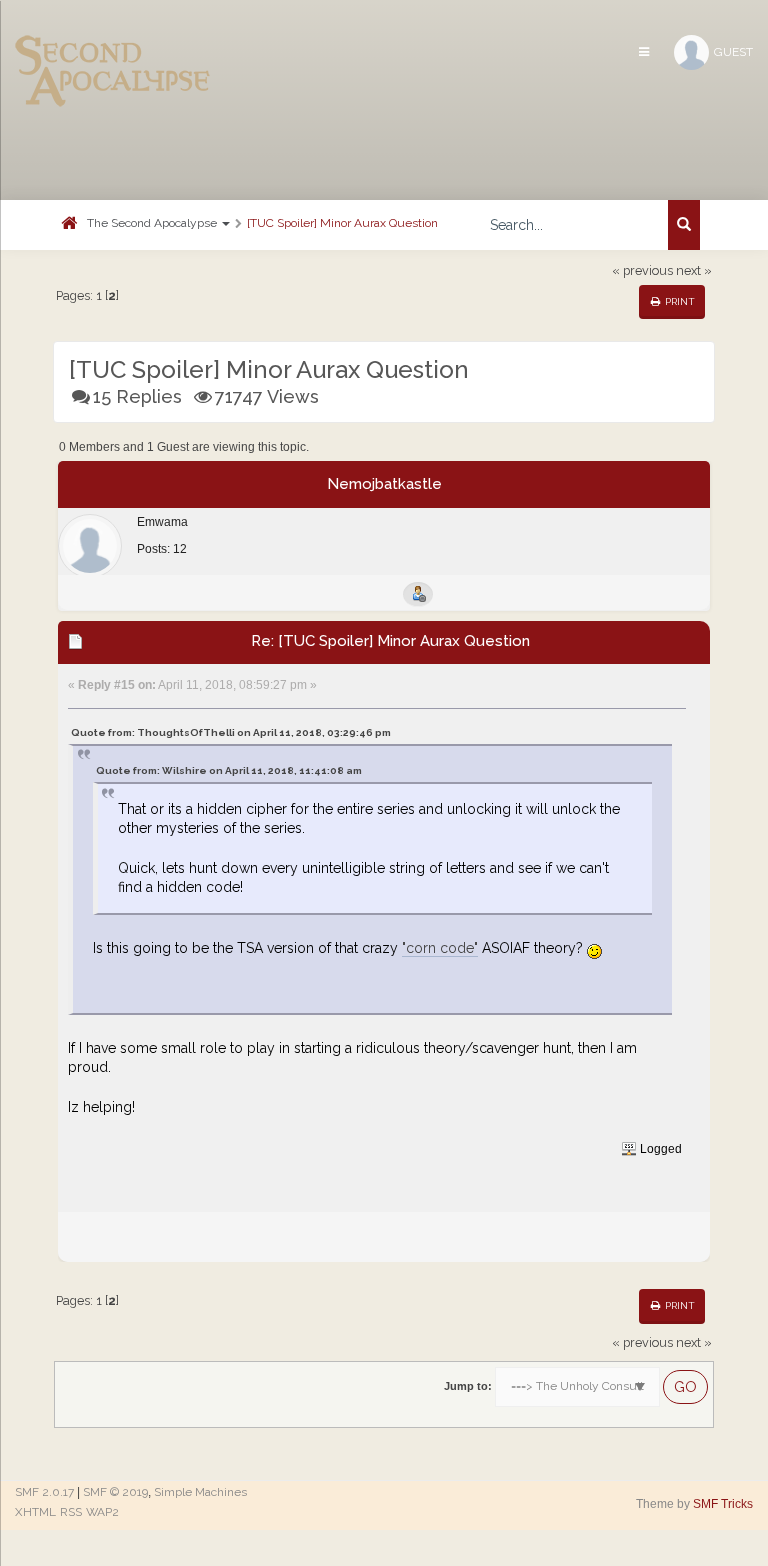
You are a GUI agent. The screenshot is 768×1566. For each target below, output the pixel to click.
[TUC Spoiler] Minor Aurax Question (342, 223)
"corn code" (440, 948)
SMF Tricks (723, 1504)
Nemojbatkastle (384, 484)
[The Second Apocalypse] (113, 45)
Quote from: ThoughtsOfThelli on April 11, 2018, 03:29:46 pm (231, 732)
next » (694, 270)
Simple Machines (200, 1492)
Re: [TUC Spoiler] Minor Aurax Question (390, 641)
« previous (642, 270)
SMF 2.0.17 (44, 1492)
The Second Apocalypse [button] (153, 223)
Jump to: (468, 1386)
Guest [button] (733, 52)
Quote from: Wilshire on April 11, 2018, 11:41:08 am (229, 770)
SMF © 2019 (115, 1492)
